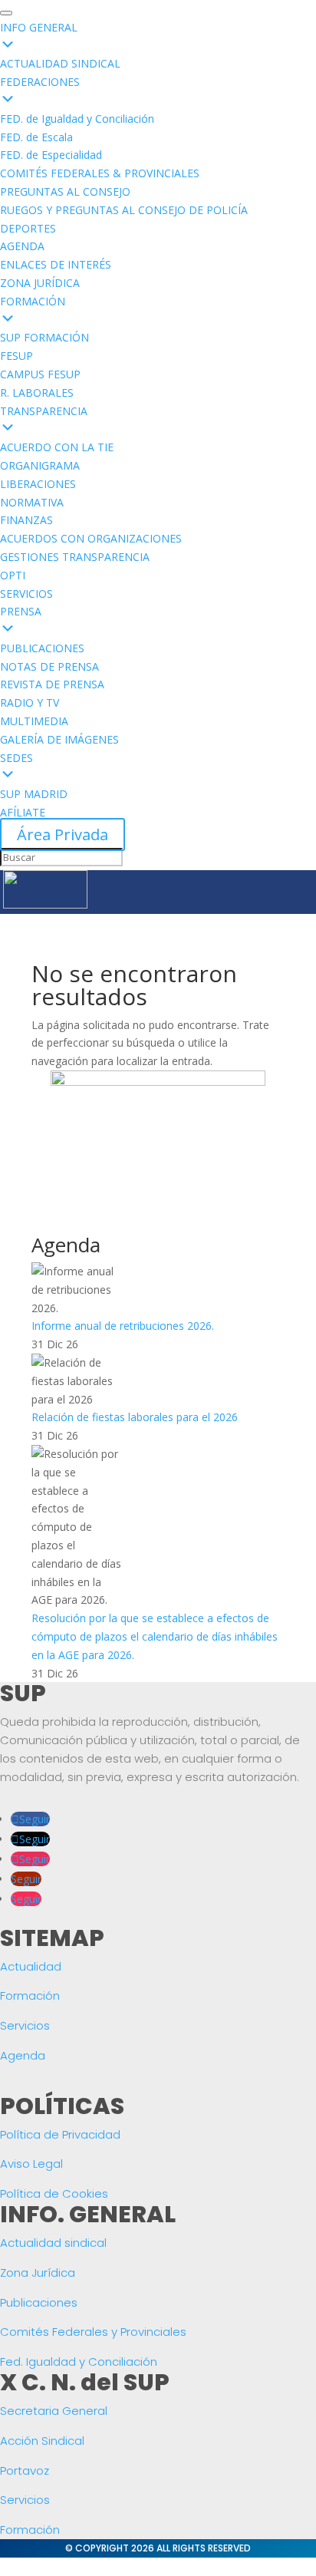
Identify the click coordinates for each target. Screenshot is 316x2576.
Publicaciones (39, 2302)
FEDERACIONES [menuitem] (40, 82)
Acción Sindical (42, 2441)
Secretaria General (54, 2411)
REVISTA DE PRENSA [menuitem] (52, 684)
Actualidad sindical (53, 2243)
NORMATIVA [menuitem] (32, 502)
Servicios (25, 2025)
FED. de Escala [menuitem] (36, 137)
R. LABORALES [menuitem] (37, 393)
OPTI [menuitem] (13, 575)
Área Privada (63, 834)
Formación (30, 1995)
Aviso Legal (31, 2164)
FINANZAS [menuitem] (26, 520)
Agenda (23, 2055)
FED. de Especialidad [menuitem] (51, 155)
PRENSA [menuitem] (21, 611)
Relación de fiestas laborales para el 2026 (135, 1417)
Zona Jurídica (38, 2273)
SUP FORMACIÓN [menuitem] (44, 337)
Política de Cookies (54, 2193)
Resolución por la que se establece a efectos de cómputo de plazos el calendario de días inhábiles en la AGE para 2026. (155, 1636)
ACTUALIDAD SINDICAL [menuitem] (60, 63)
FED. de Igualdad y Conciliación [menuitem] (77, 119)
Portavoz (25, 2470)
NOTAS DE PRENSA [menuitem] (49, 666)
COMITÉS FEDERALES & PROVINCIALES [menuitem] (100, 173)
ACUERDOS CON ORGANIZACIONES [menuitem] (91, 538)
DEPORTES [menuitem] (28, 228)
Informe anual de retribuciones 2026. (123, 1326)
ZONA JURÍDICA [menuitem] (40, 283)
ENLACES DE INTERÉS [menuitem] (56, 264)
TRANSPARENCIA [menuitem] (44, 411)
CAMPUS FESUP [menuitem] (40, 374)
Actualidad (31, 1966)
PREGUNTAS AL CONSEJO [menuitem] (65, 191)
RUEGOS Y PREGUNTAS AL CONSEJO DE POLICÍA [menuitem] (124, 210)
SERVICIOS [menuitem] (26, 594)
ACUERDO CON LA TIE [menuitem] (57, 447)
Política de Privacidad (60, 2134)
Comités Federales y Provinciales (93, 2332)
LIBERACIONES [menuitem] (38, 484)
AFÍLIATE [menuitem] (23, 812)
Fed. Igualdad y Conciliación (79, 2362)
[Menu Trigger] (6, 13)
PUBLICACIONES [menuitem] (42, 648)
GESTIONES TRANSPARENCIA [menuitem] (75, 557)
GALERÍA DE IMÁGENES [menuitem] (59, 739)
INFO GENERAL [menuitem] (39, 27)
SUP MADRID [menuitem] (34, 794)
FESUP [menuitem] (16, 356)
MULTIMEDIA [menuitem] (34, 721)
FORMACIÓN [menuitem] (33, 301)
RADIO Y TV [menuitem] (30, 703)
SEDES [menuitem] (16, 758)
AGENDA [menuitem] (22, 246)
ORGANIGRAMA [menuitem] (40, 465)
